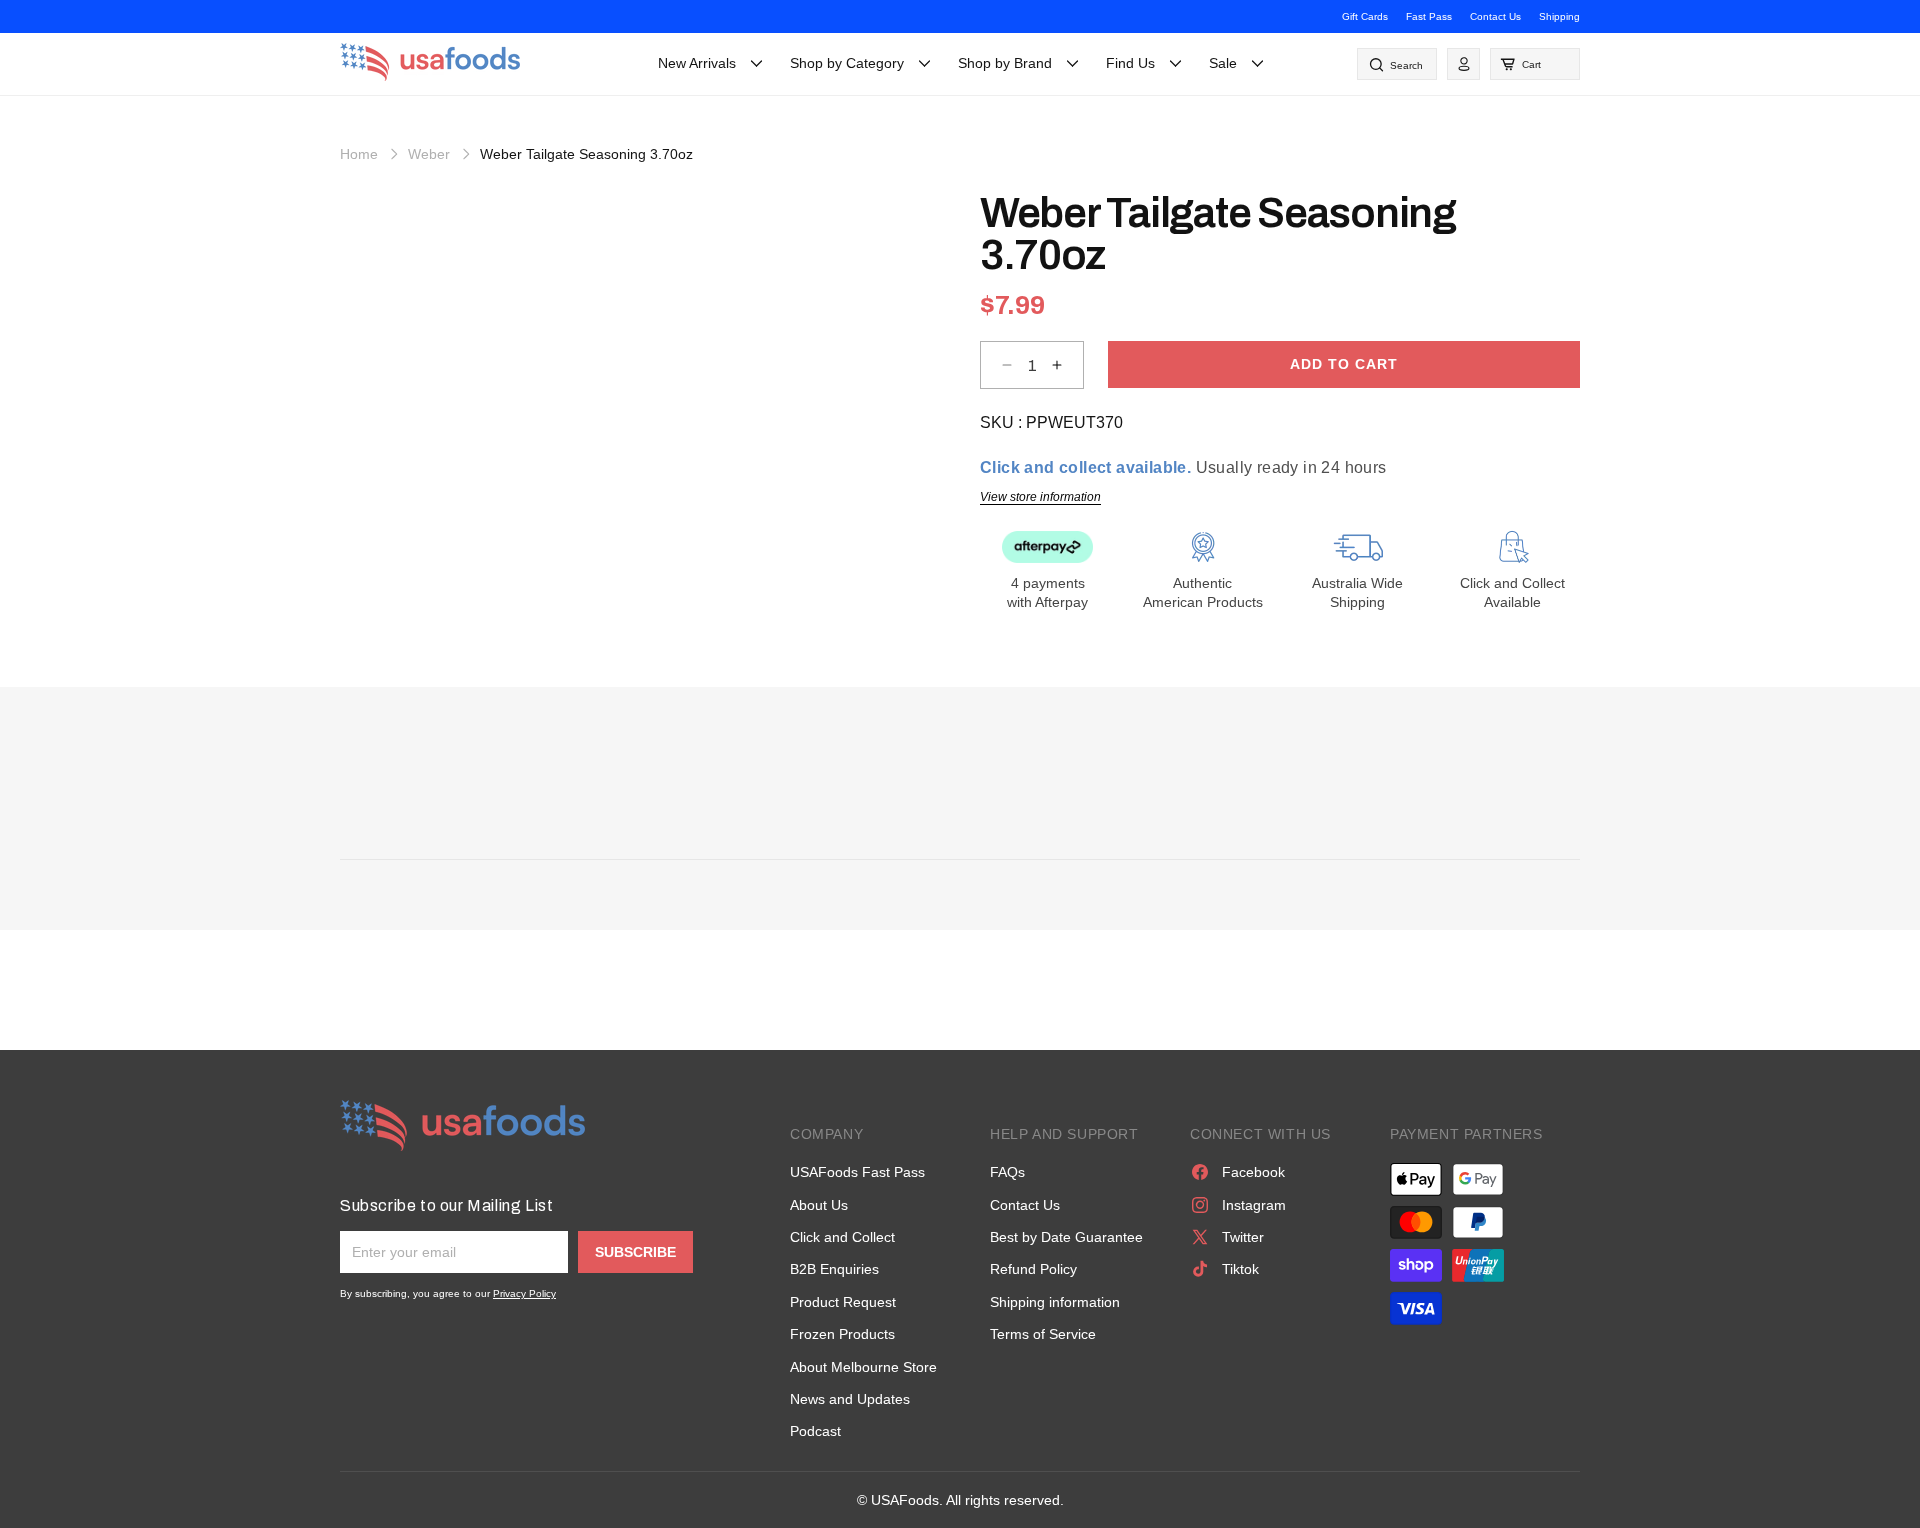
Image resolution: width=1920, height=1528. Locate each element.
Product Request (843, 1302)
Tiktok (1240, 1269)
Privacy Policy (524, 1293)
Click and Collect (842, 1237)
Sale (1223, 63)
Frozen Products (842, 1334)
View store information (1040, 497)
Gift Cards (1365, 16)
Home (359, 154)
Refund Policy (1033, 1269)
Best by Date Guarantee (1066, 1237)
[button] (1535, 64)
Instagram (1254, 1205)
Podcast (815, 1431)
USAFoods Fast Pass (857, 1172)
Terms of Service (1043, 1334)
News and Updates (850, 1399)
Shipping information (1055, 1302)
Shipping (1559, 16)
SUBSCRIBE (635, 1252)
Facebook (1253, 1172)
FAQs (1007, 1172)
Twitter (1243, 1237)
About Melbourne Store (863, 1367)
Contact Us (1495, 16)
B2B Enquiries (834, 1269)
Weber (429, 154)
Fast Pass (1429, 16)
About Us (819, 1205)
